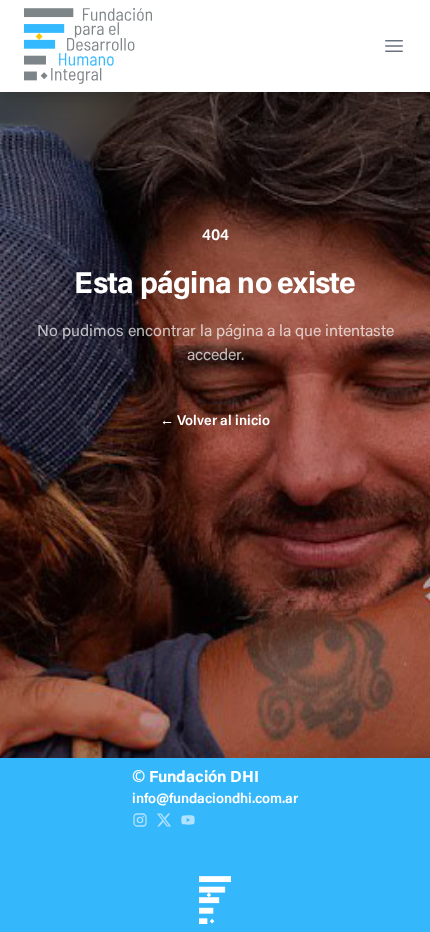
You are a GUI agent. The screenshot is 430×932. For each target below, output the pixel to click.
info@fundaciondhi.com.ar (215, 800)
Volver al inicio (215, 422)
